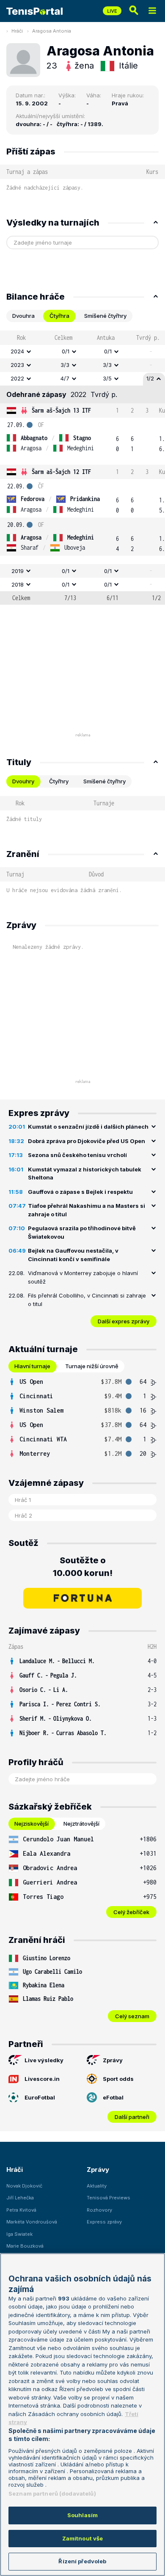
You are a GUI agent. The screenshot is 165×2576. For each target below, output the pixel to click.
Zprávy (113, 2060)
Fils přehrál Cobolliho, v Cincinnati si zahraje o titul (87, 1300)
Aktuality (97, 2186)
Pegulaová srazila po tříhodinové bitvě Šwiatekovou (82, 1232)
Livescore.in (42, 2079)
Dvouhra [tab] (23, 316)
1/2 (150, 378)
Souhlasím (82, 2515)
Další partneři (132, 2117)
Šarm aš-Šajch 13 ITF (61, 410)
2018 (18, 584)
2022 (17, 378)
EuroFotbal (40, 2097)
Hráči (17, 31)
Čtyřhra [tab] (59, 316)
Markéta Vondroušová (32, 2222)
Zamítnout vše (83, 2538)
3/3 (65, 365)
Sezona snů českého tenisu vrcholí (77, 1155)
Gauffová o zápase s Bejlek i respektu (80, 1192)
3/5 (107, 378)
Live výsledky (44, 2060)
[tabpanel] (82, 468)
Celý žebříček (131, 1912)
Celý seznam (132, 2016)
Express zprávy (104, 2222)
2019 (18, 571)
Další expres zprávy (124, 1321)
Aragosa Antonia (52, 31)
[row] (82, 352)
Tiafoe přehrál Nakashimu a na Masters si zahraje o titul (87, 1210)
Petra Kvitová (21, 2210)
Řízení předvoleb (82, 2561)
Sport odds (118, 2079)
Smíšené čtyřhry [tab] (105, 316)
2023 (17, 365)
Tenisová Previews (109, 2198)
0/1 (66, 351)
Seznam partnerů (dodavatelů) (52, 2493)
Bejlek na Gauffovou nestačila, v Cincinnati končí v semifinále (73, 1255)
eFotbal (113, 2097)
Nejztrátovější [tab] (81, 1824)
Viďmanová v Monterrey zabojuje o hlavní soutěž (83, 1277)
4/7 (65, 378)
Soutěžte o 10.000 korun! (83, 1567)
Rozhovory (99, 2210)
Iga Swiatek (19, 2234)
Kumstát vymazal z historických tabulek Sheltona (85, 1174)
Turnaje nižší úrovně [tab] (92, 1366)
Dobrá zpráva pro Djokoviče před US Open (87, 1141)
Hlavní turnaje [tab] (32, 1366)
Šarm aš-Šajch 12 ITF (61, 472)
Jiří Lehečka (20, 2198)
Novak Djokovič (24, 2186)
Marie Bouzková (25, 2246)
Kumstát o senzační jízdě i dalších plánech (88, 1127)
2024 (17, 351)
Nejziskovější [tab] (32, 1824)
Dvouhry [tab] (23, 781)
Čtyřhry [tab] (59, 781)
